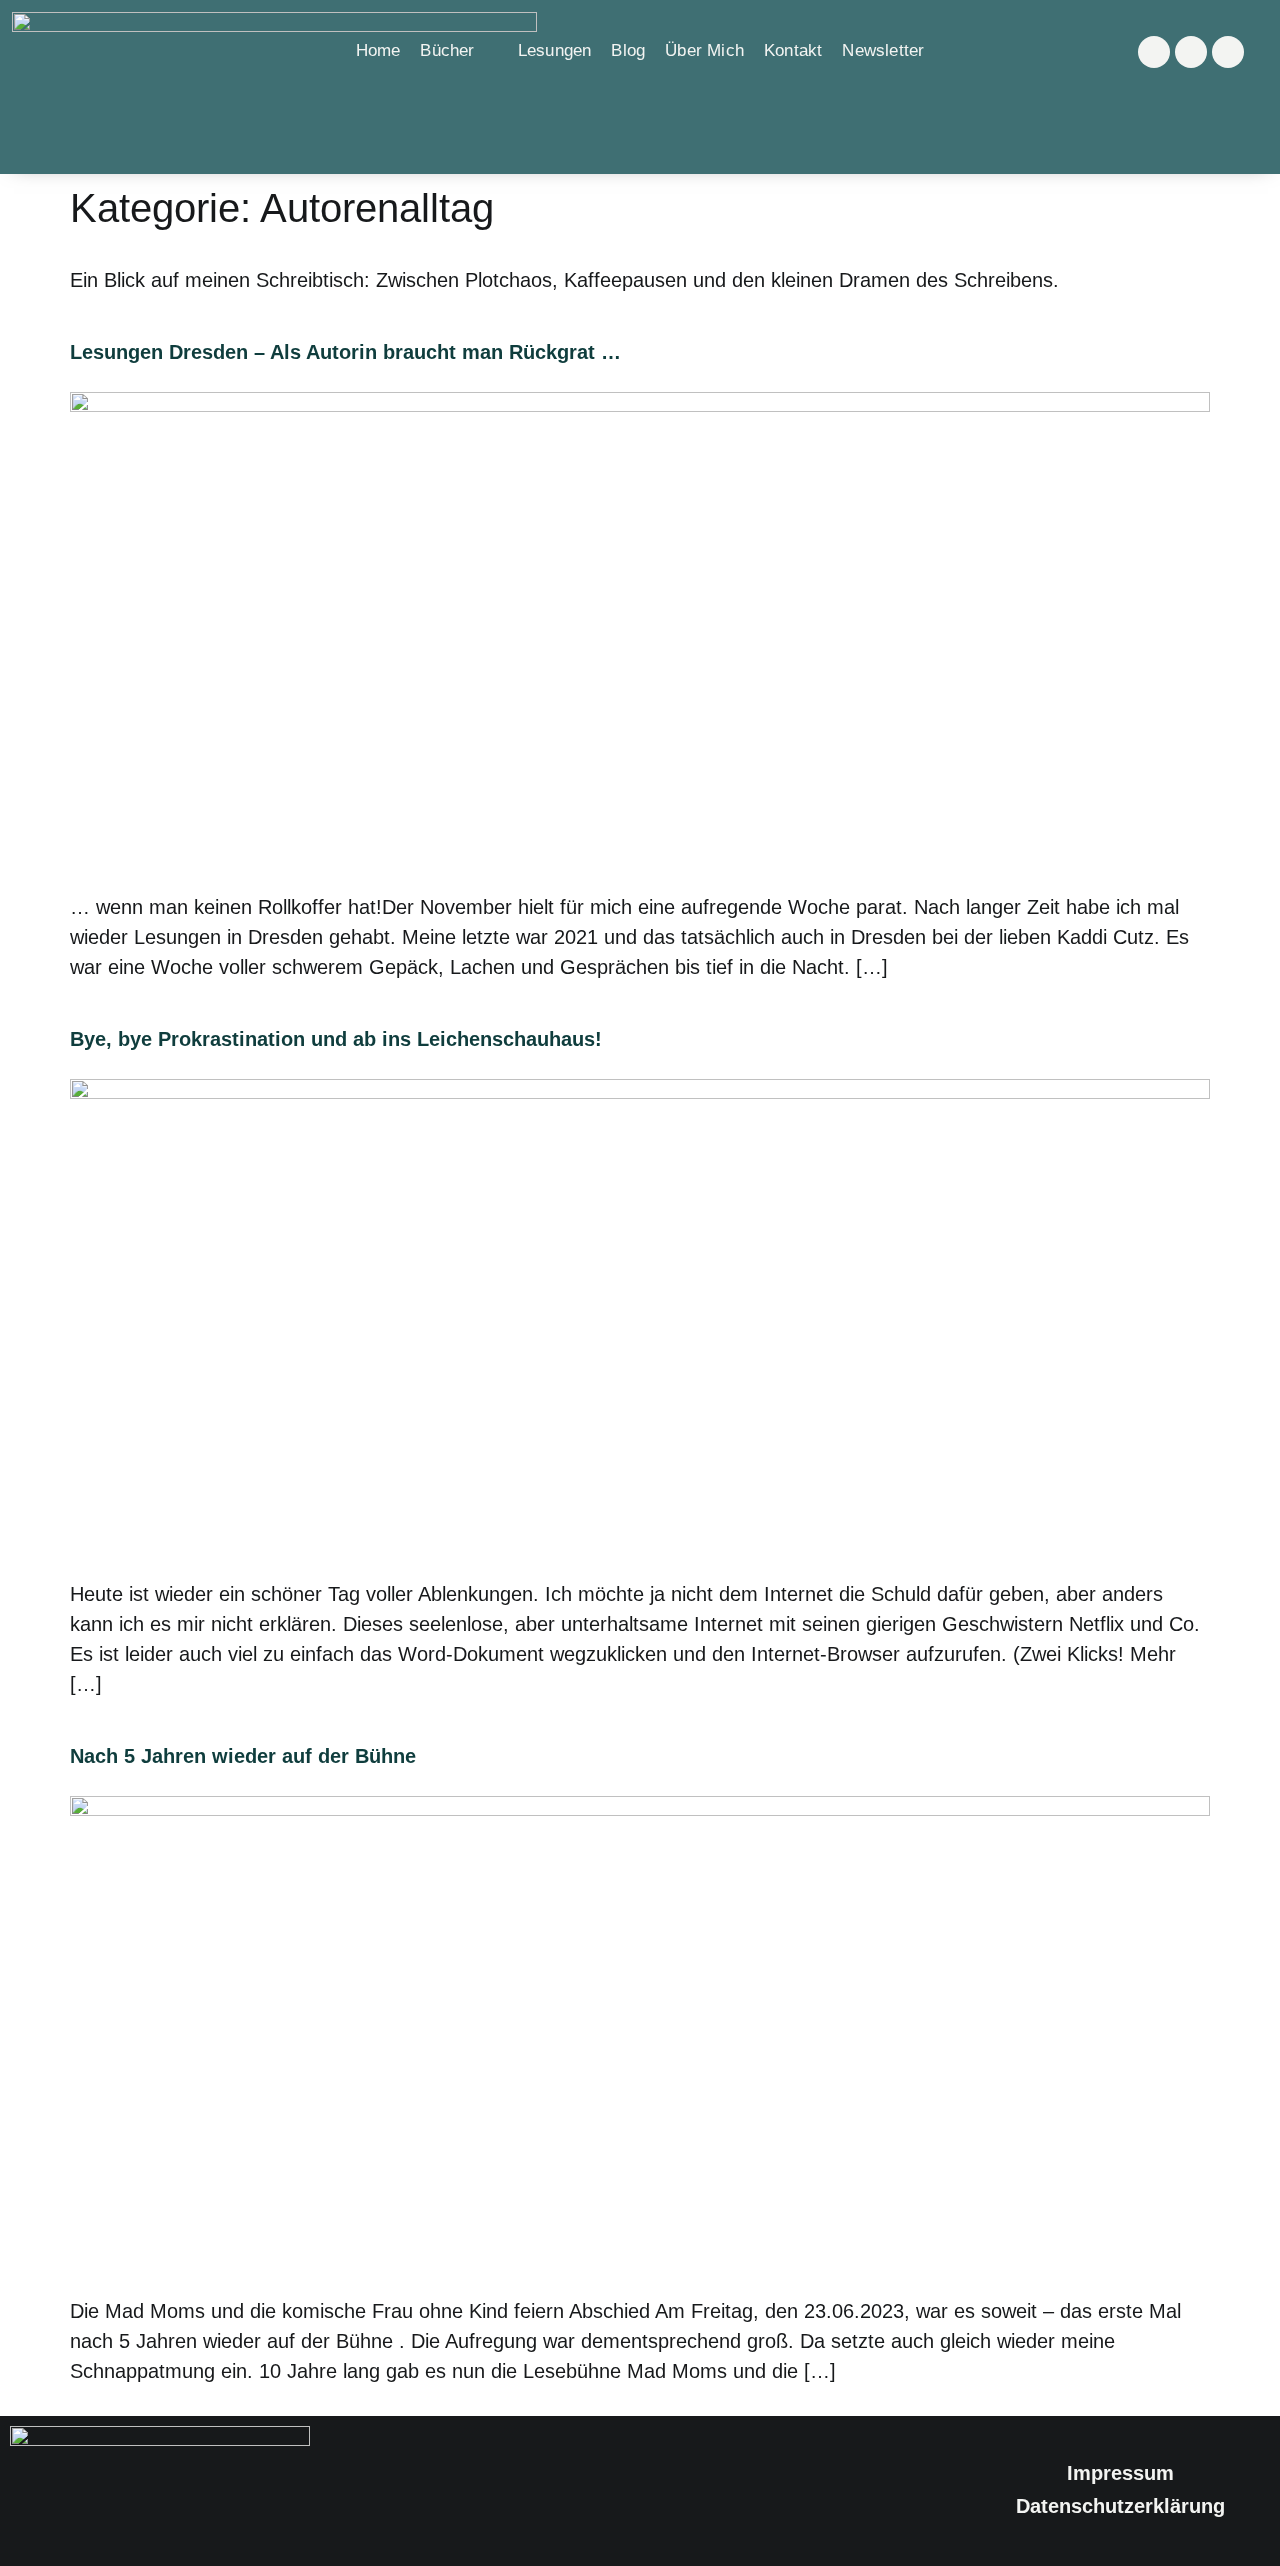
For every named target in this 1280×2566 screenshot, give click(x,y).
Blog (628, 50)
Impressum (1120, 2473)
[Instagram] (1154, 52)
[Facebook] (1191, 52)
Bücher (447, 50)
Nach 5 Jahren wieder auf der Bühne (243, 1756)
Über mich (704, 50)
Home (378, 50)
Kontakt (793, 50)
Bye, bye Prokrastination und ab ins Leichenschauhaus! (336, 1039)
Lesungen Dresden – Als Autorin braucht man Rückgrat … (345, 352)
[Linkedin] (1228, 52)
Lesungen (555, 50)
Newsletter (883, 50)
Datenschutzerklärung (1120, 2506)
